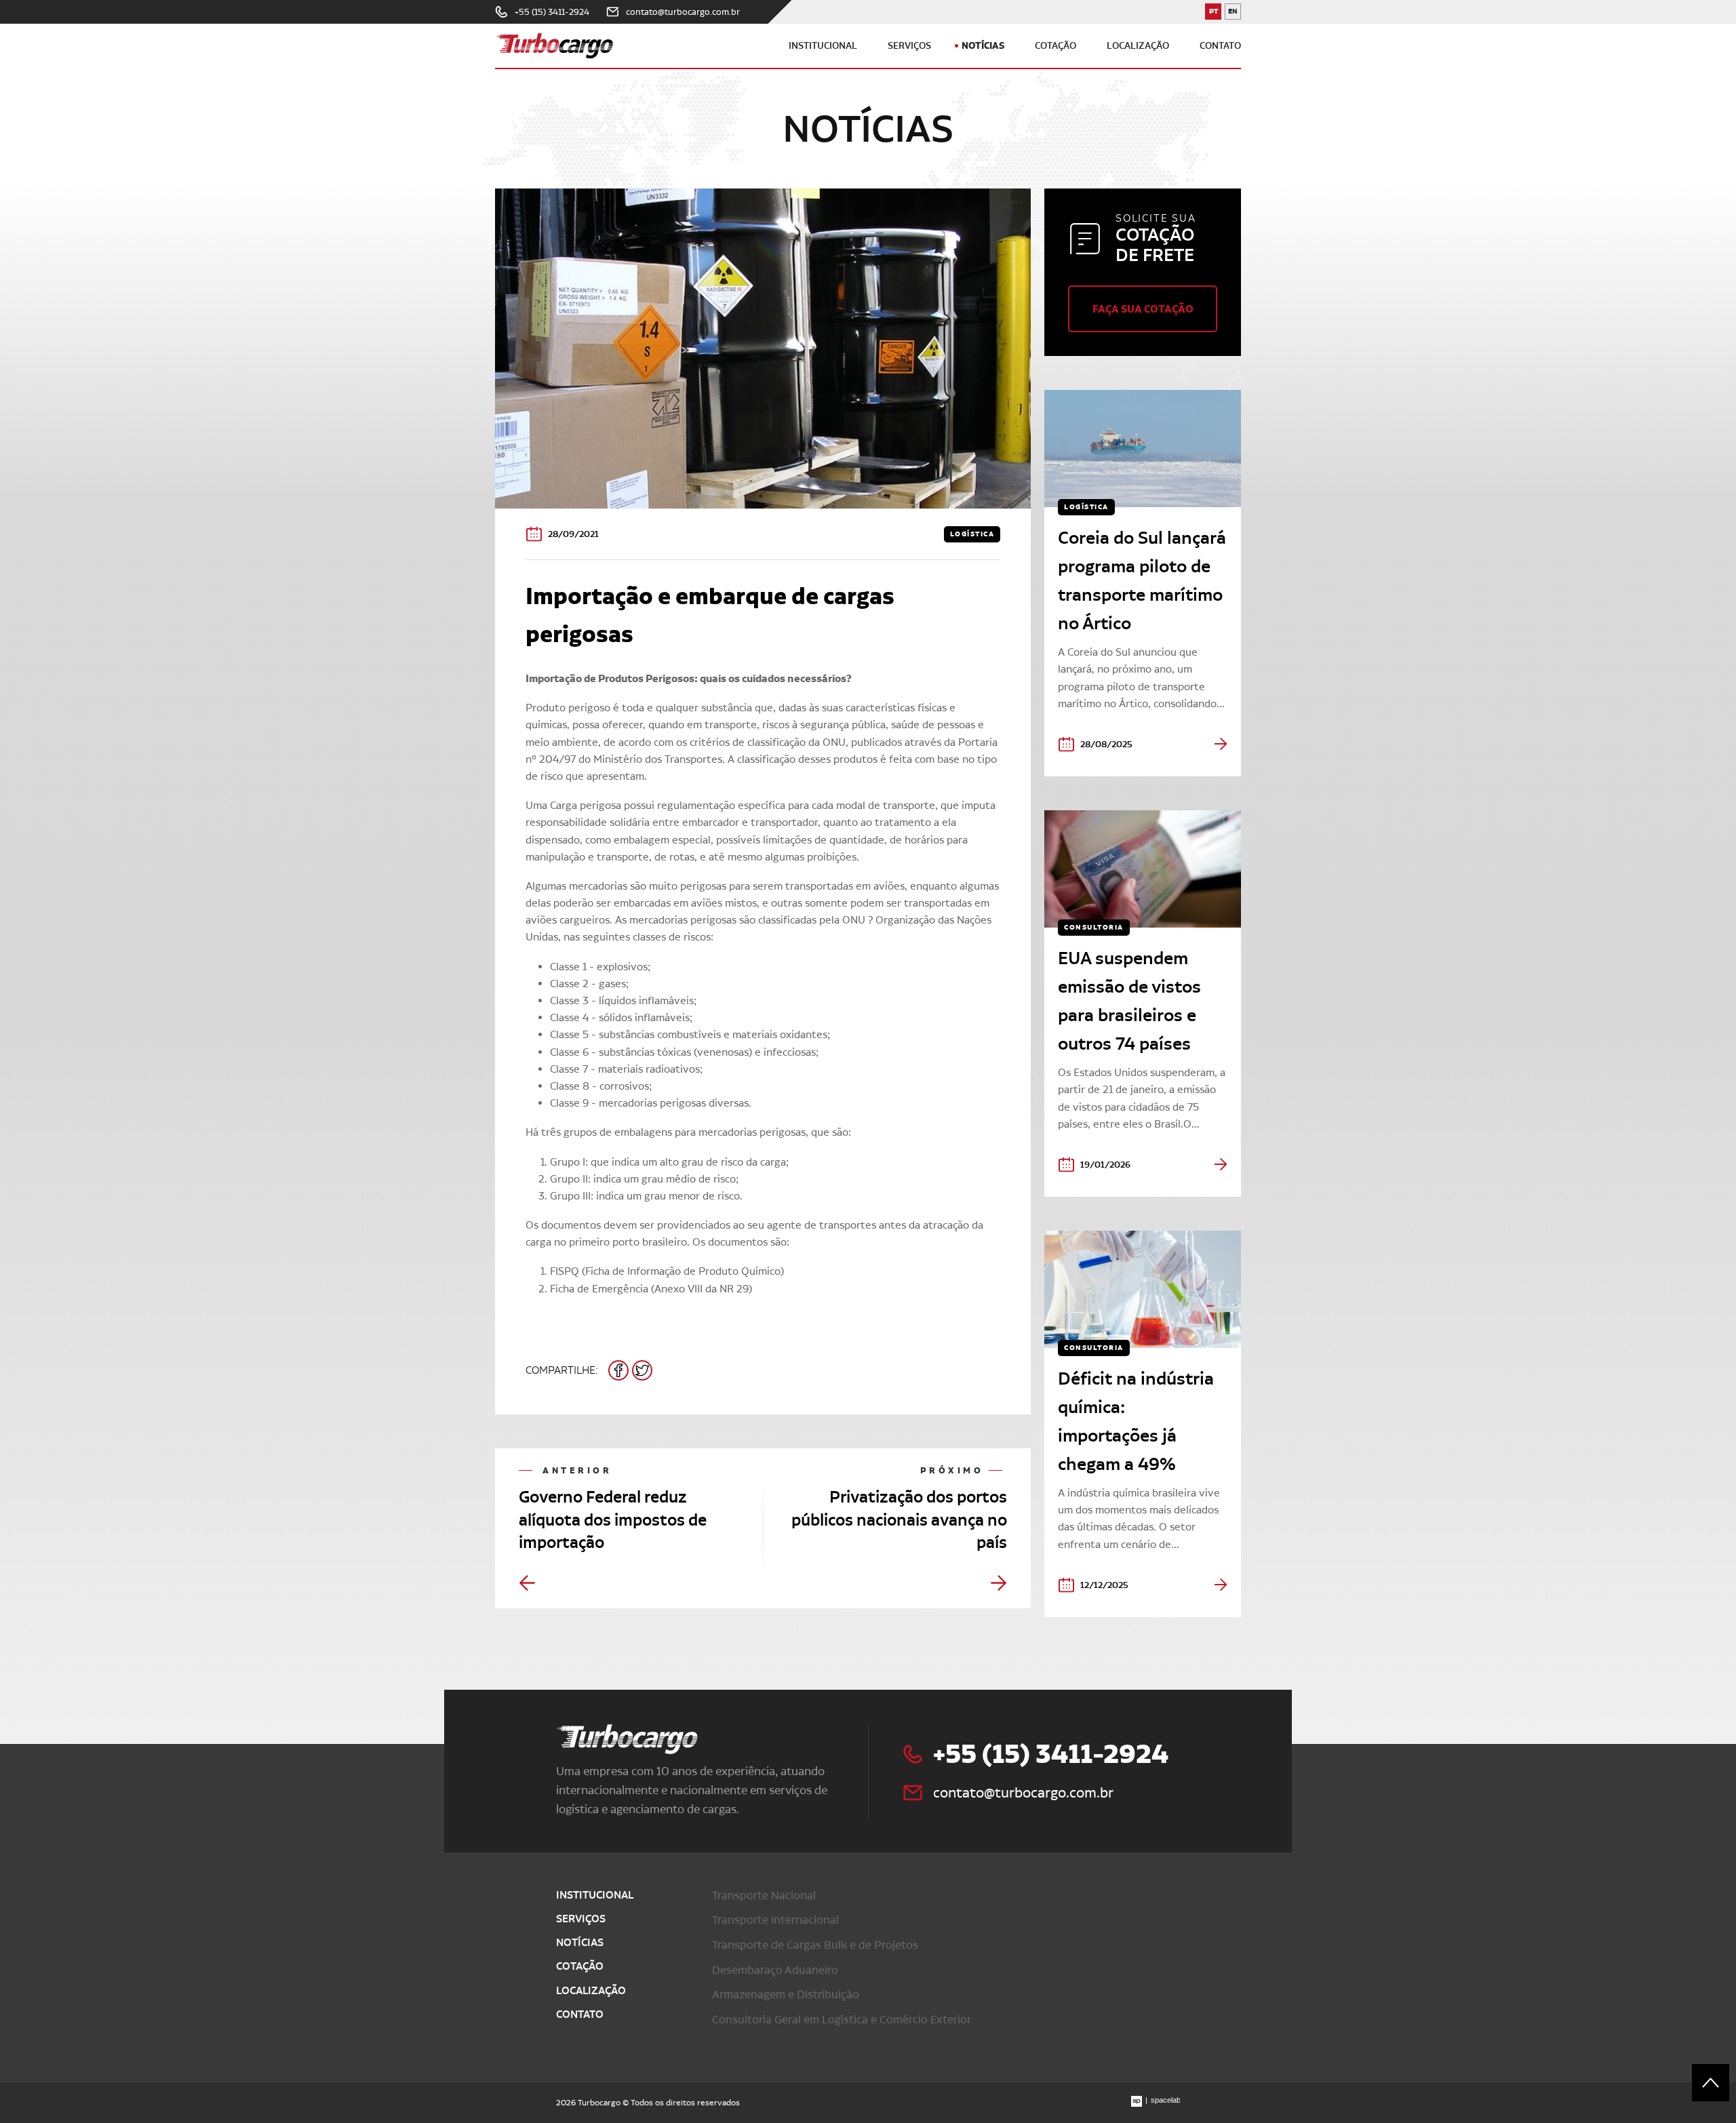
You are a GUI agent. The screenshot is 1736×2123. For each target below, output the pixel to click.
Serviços (909, 46)
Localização (1138, 46)
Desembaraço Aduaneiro (775, 1970)
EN (1235, 13)
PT (1215, 13)
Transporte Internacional (775, 1920)
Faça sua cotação (1143, 309)
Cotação (1056, 46)
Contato (1220, 46)
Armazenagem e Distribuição (786, 1994)
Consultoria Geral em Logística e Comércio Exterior (842, 2019)
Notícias (983, 45)
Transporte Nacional (764, 1895)
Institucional (823, 46)
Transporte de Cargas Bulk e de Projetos (815, 1945)
